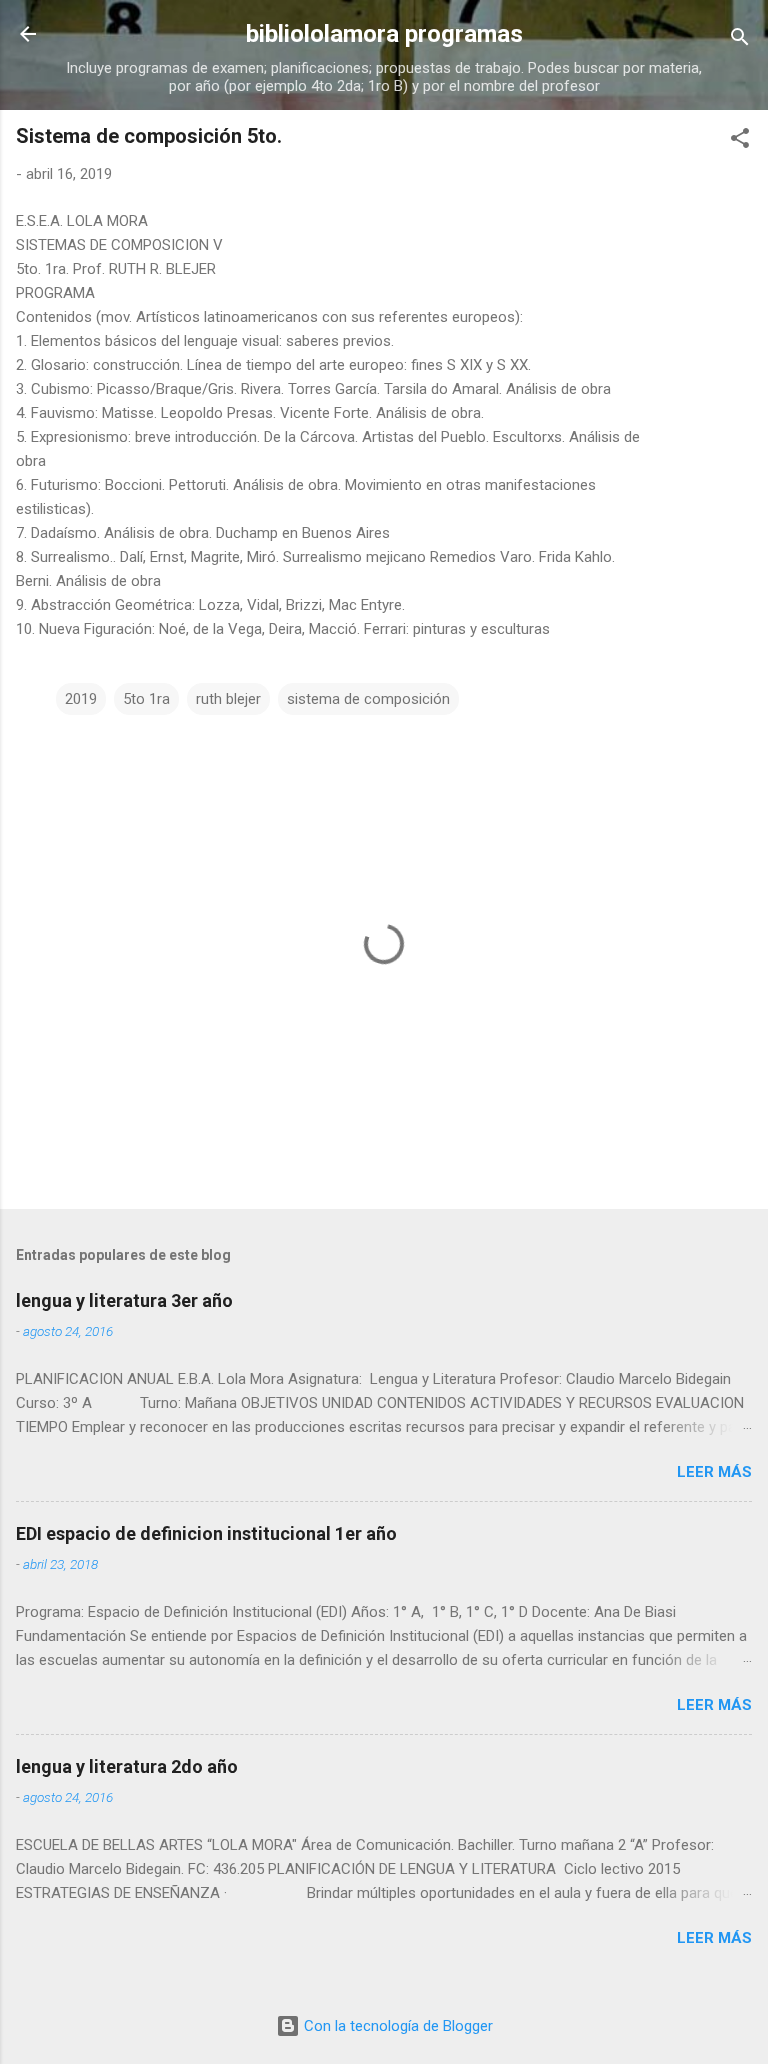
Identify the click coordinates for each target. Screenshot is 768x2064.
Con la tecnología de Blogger (396, 2026)
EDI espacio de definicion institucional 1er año (206, 1533)
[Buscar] (740, 40)
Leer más (714, 1472)
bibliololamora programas (384, 34)
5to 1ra (146, 699)
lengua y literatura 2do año (127, 1766)
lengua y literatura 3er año (124, 1300)
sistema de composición (368, 699)
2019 (81, 699)
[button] (740, 141)
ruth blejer (228, 699)
